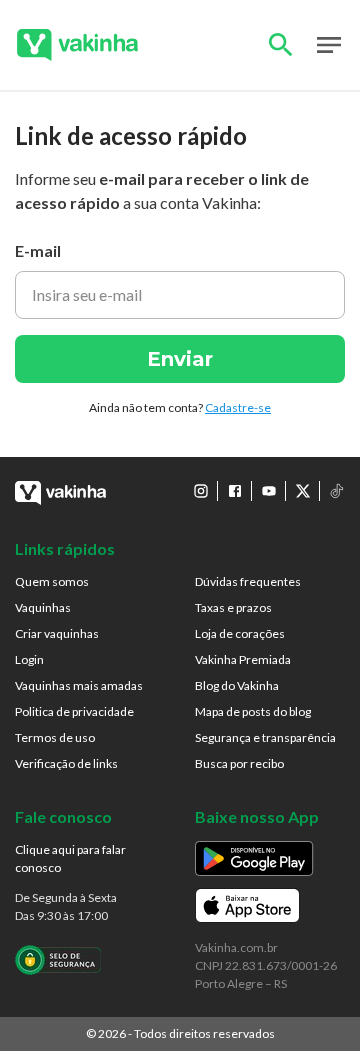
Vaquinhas (43, 607)
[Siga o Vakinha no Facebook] (235, 491)
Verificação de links (66, 763)
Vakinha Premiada (243, 659)
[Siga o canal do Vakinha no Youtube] (269, 491)
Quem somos (52, 581)
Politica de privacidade (74, 711)
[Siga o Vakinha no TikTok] (337, 491)
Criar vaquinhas (57, 633)
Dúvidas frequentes (248, 581)
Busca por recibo (239, 763)
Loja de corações (240, 633)
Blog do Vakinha (237, 685)
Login (29, 659)
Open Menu (329, 45)
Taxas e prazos (233, 607)
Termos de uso (55, 737)
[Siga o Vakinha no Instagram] (201, 491)
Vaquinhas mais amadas (79, 685)
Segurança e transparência (265, 737)
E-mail (38, 250)
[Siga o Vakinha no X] (303, 491)
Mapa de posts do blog (253, 711)
